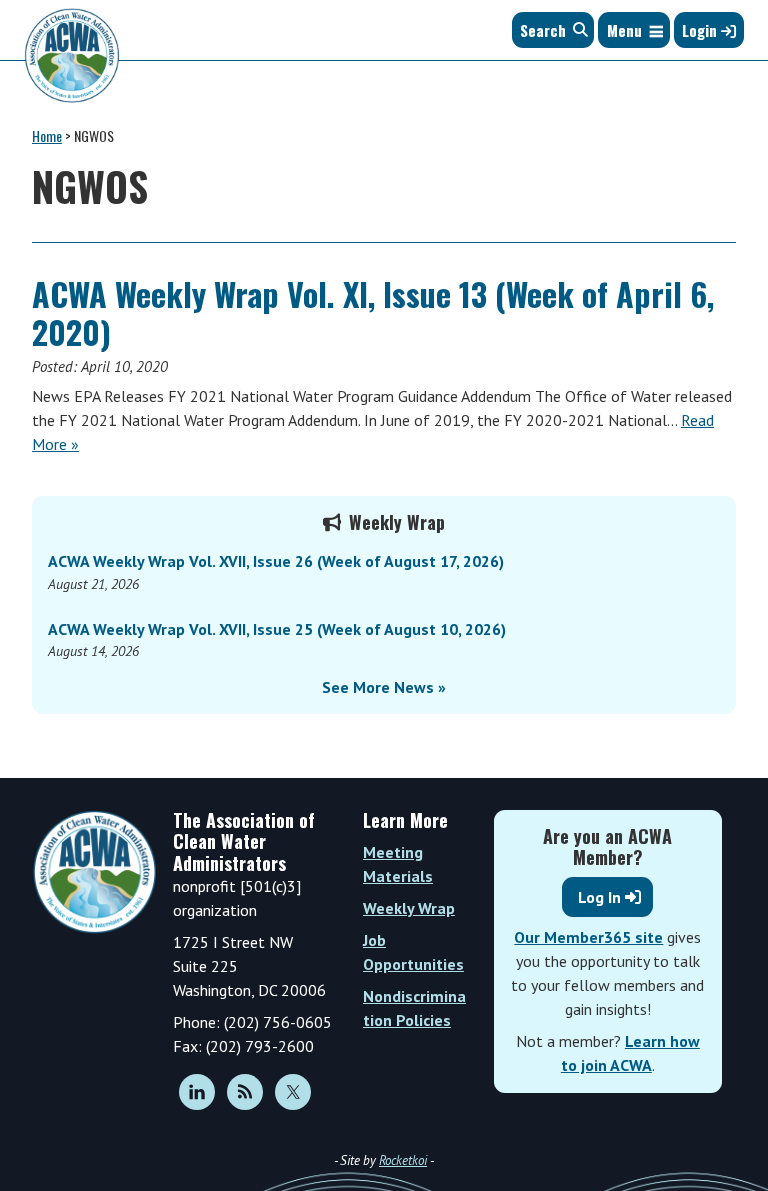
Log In (599, 897)
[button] (624, 30)
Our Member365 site (588, 937)
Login (701, 30)
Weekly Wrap (409, 908)
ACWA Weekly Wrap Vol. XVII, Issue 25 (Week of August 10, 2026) (277, 629)
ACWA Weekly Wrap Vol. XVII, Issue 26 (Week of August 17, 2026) (276, 561)
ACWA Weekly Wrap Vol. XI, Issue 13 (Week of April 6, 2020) (373, 312)
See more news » (384, 687)
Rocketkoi (403, 1160)
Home (47, 135)
